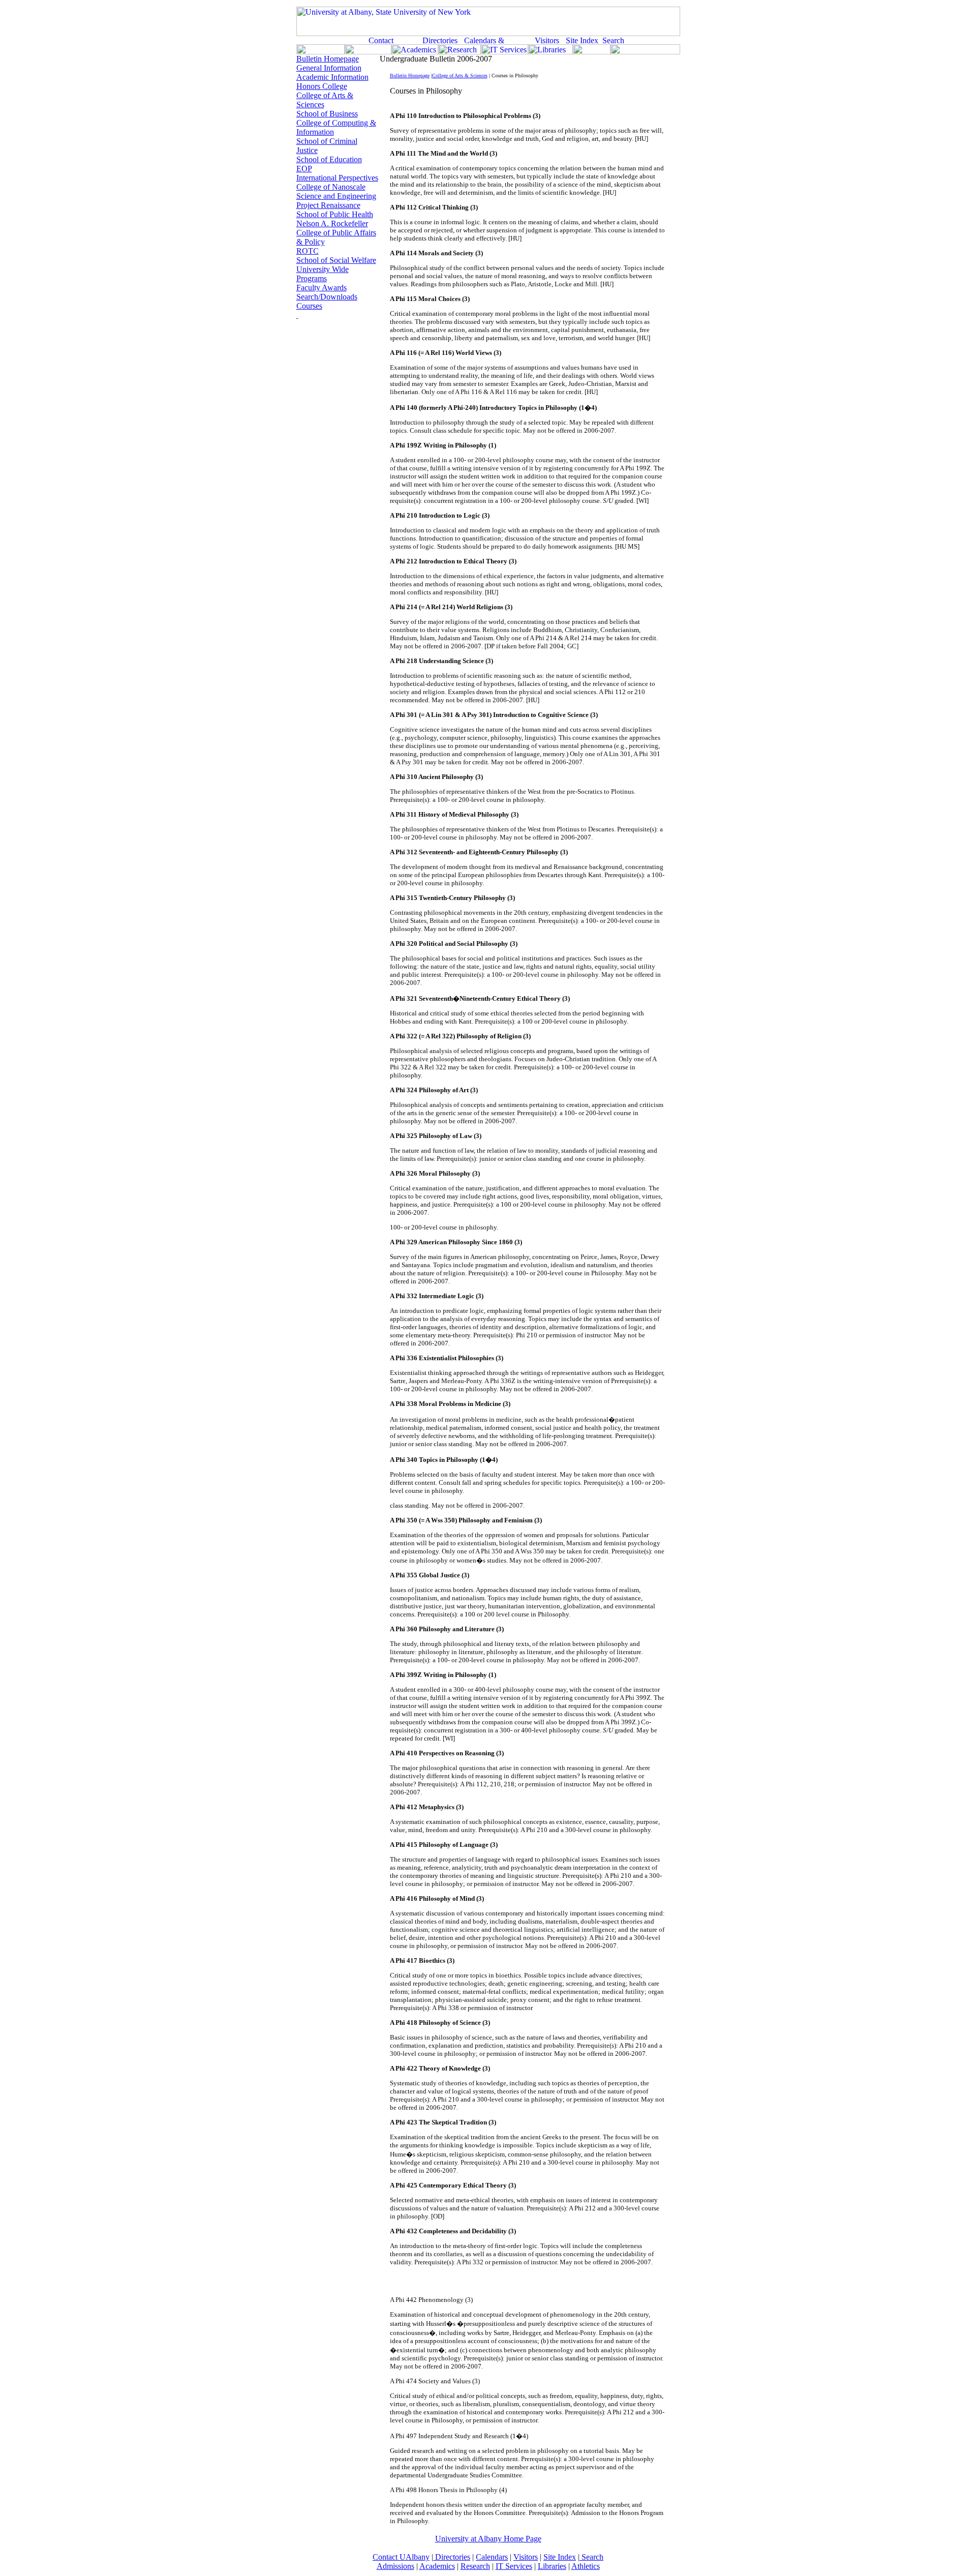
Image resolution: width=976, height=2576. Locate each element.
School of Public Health (335, 214)
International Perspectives (337, 178)
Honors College (322, 86)
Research (475, 2566)
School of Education (329, 159)
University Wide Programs (323, 274)
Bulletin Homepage (328, 59)
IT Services (514, 2566)
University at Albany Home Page (488, 2539)
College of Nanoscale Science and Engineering (336, 191)
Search (591, 2557)
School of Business (327, 114)
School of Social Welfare (336, 260)
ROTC (308, 251)
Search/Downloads (327, 297)
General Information (329, 68)
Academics (437, 2566)
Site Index (560, 2557)
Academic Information (332, 77)
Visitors (526, 2557)
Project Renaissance (328, 205)
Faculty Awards (322, 288)
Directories (452, 2557)
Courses (309, 306)
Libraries (552, 2566)
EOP (304, 169)
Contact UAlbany (401, 2557)
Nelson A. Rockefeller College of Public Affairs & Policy (336, 233)
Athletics (586, 2566)
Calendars (492, 2557)
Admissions (395, 2566)
